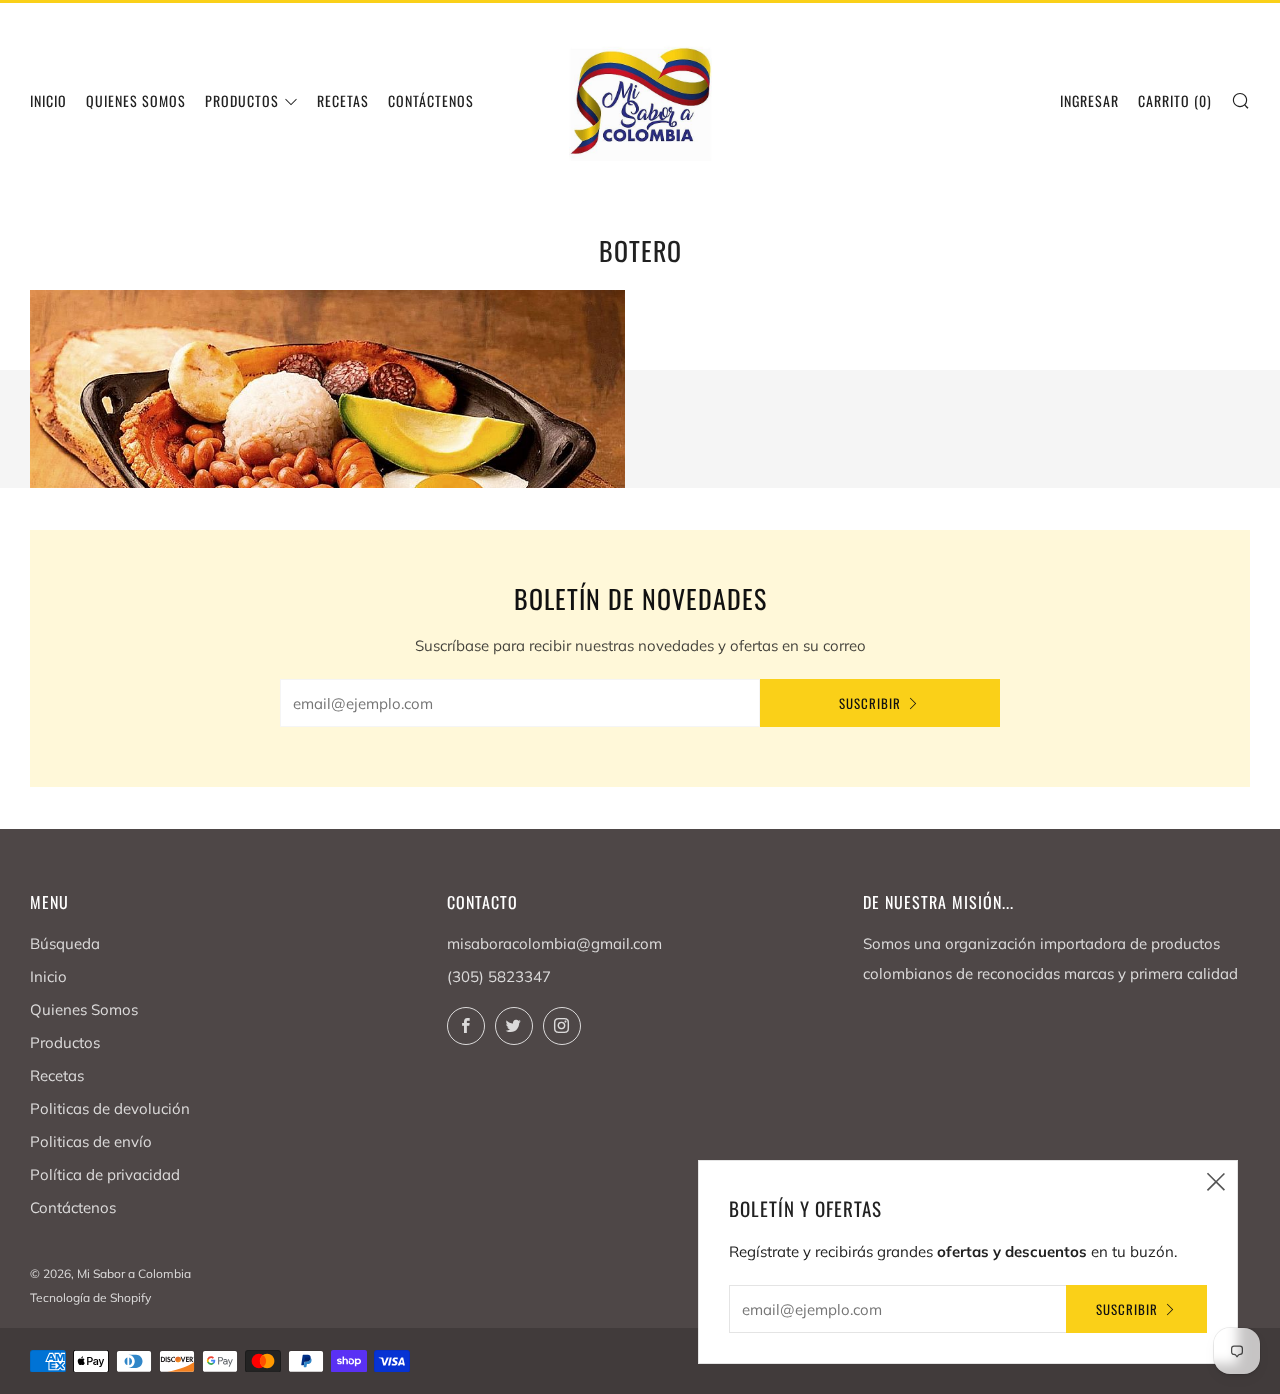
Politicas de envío (91, 1141)
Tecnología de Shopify (90, 1297)
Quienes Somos (136, 100)
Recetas (343, 100)
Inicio (48, 100)
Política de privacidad (105, 1174)
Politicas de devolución (110, 1108)
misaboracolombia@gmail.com (554, 943)
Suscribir (870, 703)
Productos (242, 100)
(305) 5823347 (499, 976)
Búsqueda (65, 943)
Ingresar (1089, 100)
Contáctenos (73, 1207)
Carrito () (1175, 100)
